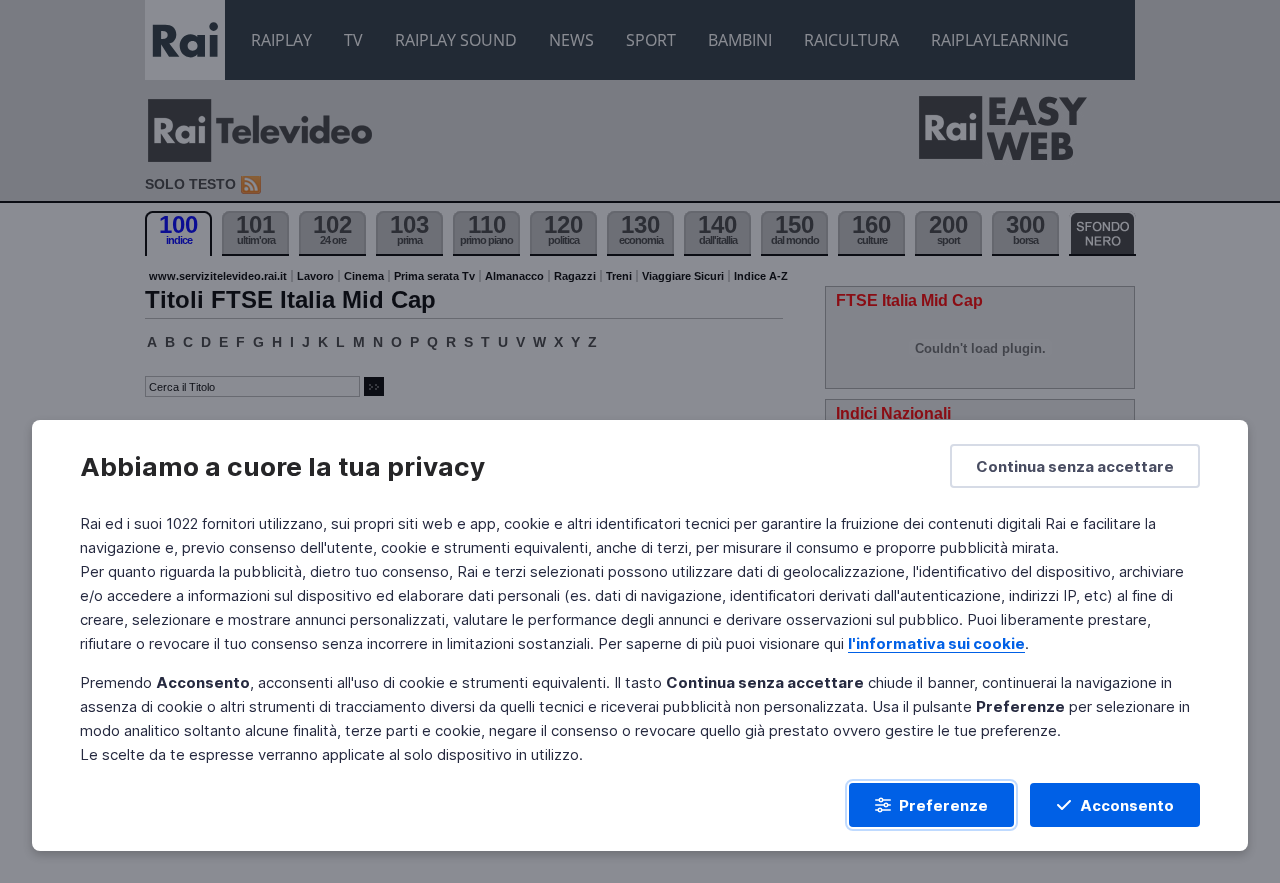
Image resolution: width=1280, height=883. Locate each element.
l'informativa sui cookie (936, 643)
